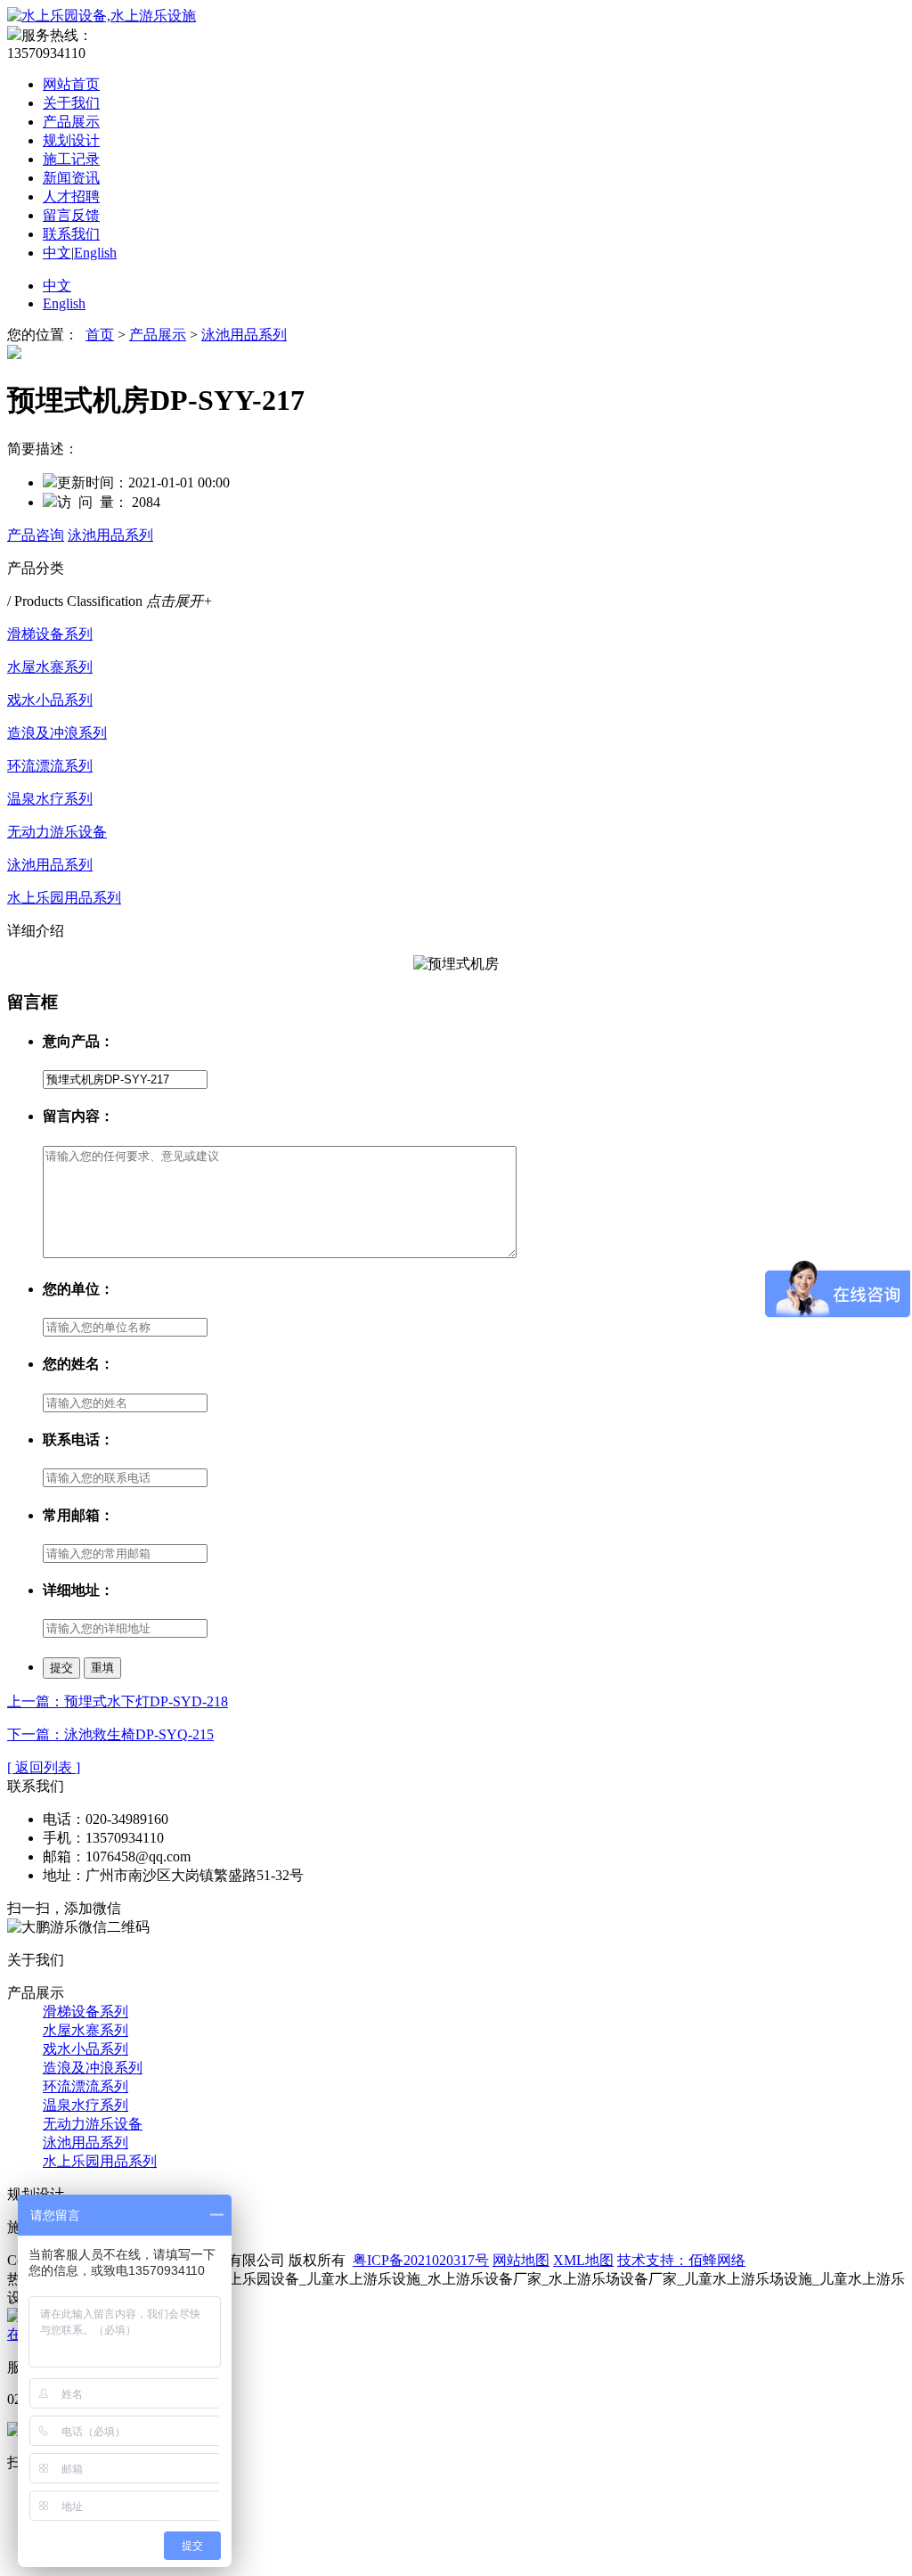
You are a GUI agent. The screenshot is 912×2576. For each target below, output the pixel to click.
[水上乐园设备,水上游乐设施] (102, 16)
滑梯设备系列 (50, 634)
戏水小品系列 (50, 700)
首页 (100, 335)
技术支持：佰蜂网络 (681, 2260)
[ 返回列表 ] (44, 1767)
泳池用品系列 (244, 335)
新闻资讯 (71, 178)
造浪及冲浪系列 (57, 733)
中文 (57, 253)
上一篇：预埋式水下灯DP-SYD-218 (118, 1701)
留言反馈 (71, 215)
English (95, 253)
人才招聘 (71, 196)
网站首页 (71, 84)
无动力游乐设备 (57, 832)
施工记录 (71, 159)
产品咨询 (36, 535)
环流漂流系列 (50, 766)
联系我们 (71, 234)
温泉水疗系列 (50, 799)
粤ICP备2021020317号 (421, 2260)
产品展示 (71, 122)
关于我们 (71, 103)
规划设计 (71, 140)
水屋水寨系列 (50, 667)
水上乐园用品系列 (64, 898)
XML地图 (583, 2260)
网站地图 (521, 2260)
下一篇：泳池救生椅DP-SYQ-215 (110, 1734)
